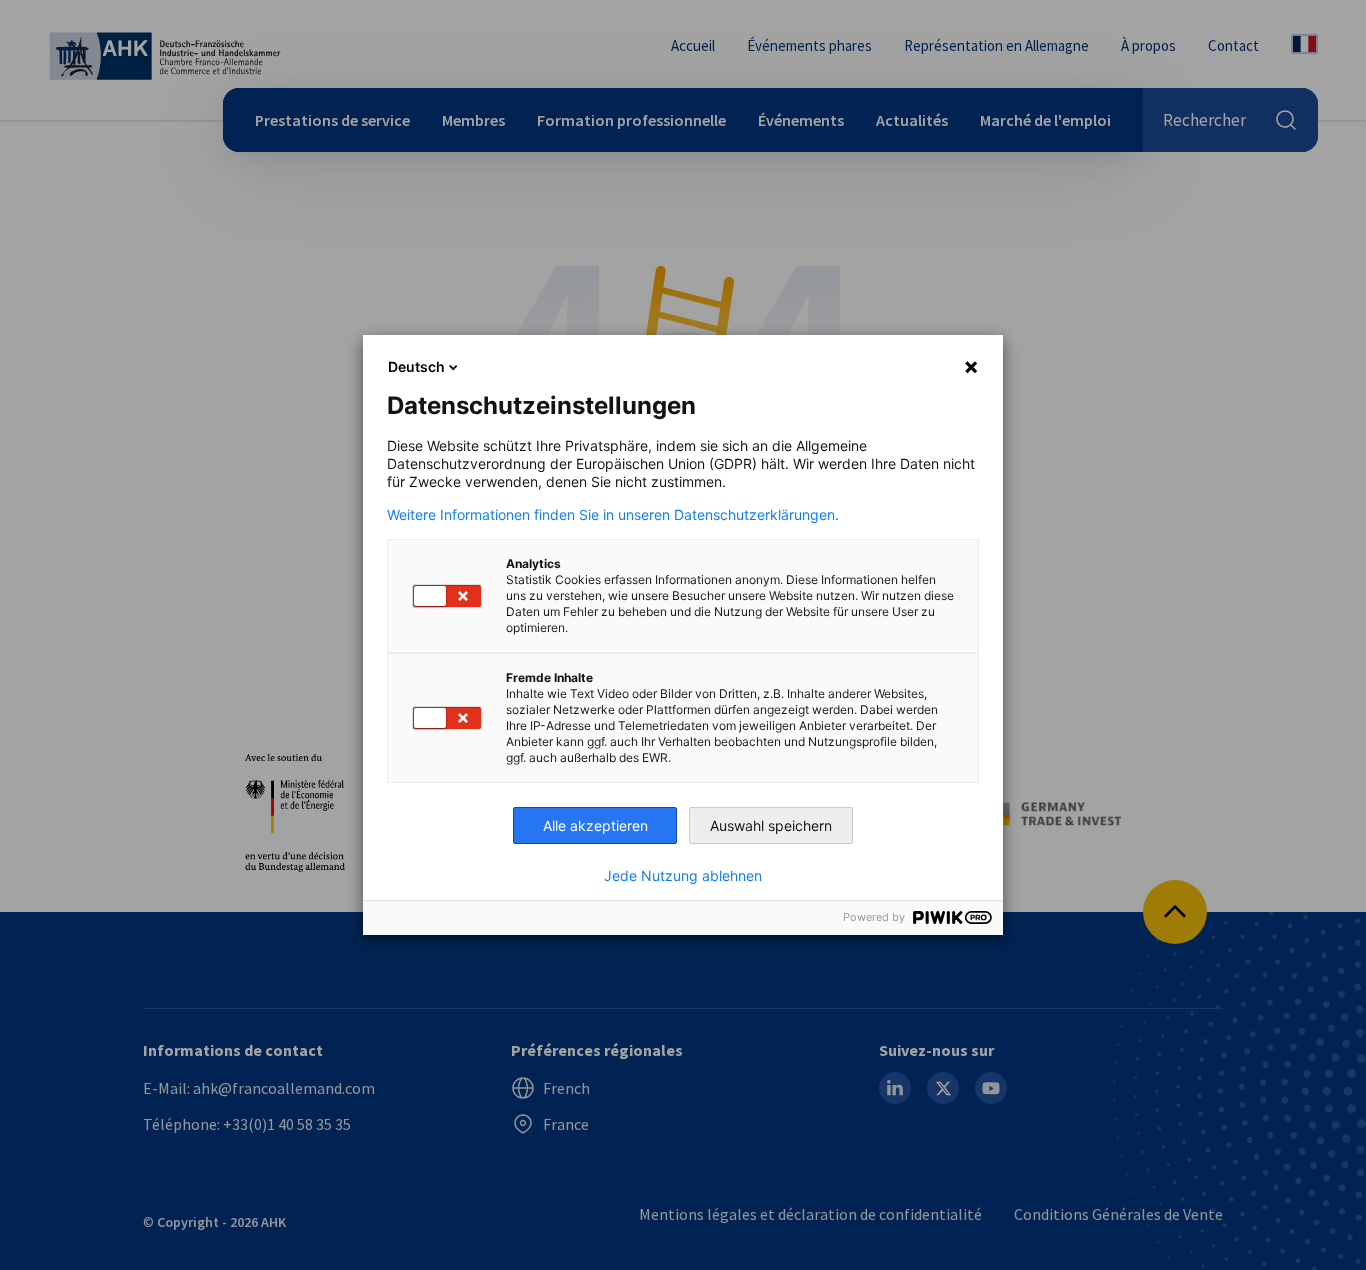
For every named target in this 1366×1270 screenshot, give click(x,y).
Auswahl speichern (771, 825)
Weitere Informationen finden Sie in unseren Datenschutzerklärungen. (613, 515)
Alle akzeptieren (595, 825)
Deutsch (416, 366)
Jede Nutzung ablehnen (683, 876)
